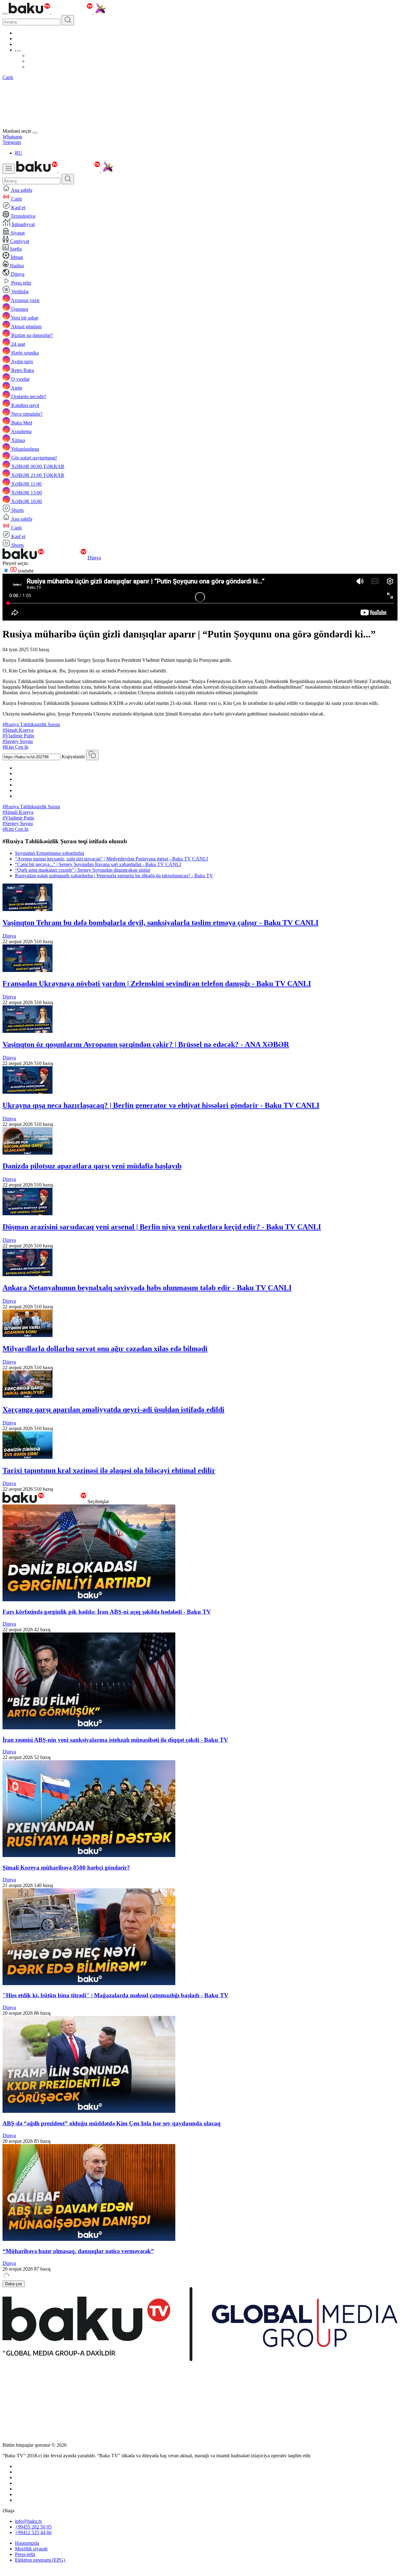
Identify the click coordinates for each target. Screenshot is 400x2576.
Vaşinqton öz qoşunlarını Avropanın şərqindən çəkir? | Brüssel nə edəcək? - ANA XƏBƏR (146, 1044)
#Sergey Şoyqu (18, 741)
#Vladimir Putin (18, 736)
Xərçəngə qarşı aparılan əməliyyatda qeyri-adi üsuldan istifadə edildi (113, 1409)
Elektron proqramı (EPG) (40, 2560)
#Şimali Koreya (18, 730)
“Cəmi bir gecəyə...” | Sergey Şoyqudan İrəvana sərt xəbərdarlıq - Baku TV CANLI (98, 864)
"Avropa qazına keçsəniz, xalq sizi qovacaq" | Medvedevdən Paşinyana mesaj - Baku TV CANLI (111, 859)
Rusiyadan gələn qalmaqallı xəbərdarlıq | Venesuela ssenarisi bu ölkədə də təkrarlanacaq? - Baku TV (114, 876)
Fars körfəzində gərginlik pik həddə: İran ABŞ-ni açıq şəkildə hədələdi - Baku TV (107, 1612)
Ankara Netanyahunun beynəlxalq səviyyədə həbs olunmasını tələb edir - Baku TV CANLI (147, 1288)
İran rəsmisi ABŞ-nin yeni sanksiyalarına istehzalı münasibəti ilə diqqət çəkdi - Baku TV (115, 1740)
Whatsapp (12, 137)
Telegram (12, 142)
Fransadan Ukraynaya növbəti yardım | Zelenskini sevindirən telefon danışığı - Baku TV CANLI (157, 983)
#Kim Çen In (15, 747)
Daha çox (14, 2284)
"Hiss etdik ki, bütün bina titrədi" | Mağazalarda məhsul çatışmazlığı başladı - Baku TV (115, 1995)
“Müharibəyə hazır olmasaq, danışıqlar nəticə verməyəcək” (78, 2251)
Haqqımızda (27, 2543)
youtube (25, 571)
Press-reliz (25, 2554)
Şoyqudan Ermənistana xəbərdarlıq (50, 853)
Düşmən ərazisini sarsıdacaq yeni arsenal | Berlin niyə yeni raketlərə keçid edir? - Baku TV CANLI (162, 1227)
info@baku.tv (29, 2521)
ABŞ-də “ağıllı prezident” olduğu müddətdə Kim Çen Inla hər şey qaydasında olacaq (112, 2123)
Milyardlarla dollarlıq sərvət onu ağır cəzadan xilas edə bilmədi (105, 1349)
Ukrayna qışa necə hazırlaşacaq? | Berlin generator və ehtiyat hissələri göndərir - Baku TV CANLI (161, 1105)
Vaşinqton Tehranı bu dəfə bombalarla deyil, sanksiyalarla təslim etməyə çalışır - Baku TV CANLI (160, 923)
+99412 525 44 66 (33, 2532)
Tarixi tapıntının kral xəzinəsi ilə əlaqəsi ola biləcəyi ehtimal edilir (109, 1470)
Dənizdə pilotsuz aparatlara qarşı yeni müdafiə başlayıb (92, 1166)
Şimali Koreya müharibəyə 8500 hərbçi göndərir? (66, 1868)
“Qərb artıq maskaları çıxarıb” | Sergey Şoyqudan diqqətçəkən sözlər (83, 870)
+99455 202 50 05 (33, 2527)
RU (19, 153)
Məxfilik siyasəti (31, 2549)
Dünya (94, 558)
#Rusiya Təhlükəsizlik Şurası (31, 724)
